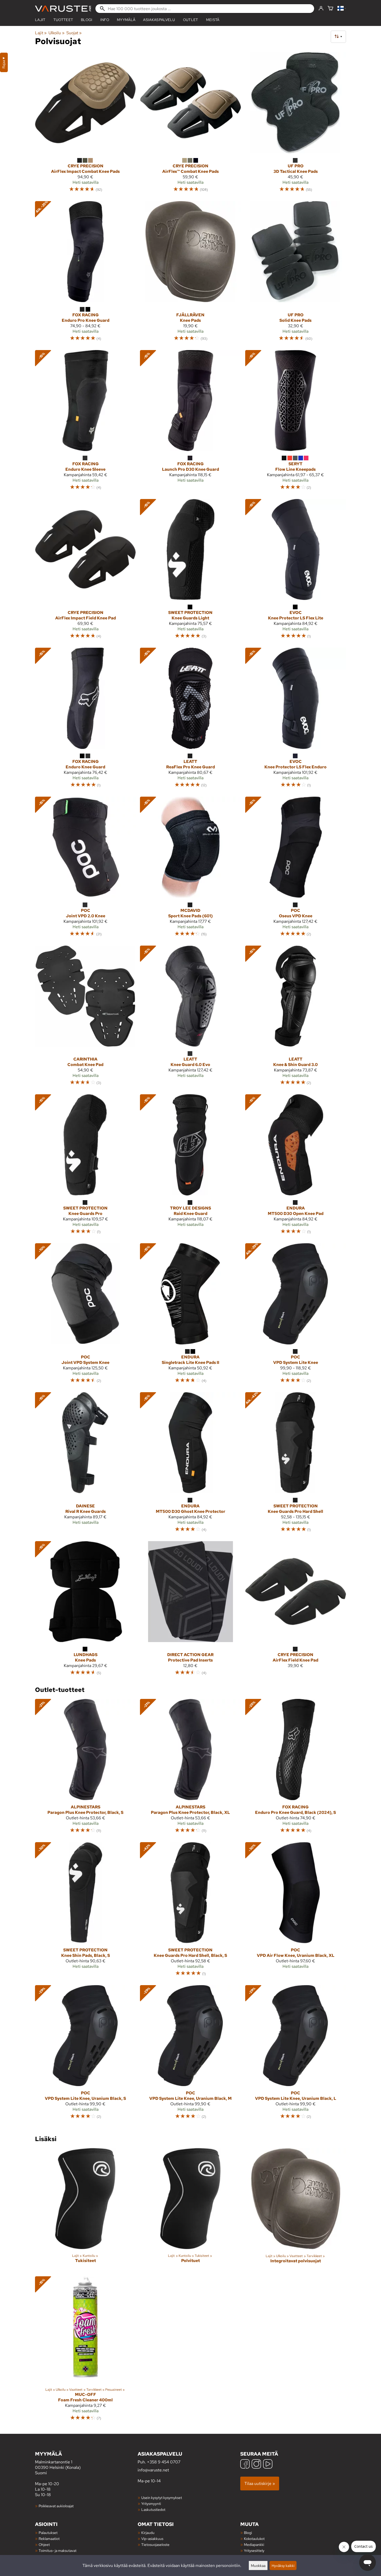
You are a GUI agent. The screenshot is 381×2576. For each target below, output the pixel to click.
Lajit (40, 20)
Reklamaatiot (49, 2539)
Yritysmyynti (151, 2503)
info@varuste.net (153, 2470)
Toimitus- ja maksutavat (58, 2550)
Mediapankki (254, 2544)
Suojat (74, 33)
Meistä (213, 20)
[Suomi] (342, 9)
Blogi (248, 2533)
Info (105, 20)
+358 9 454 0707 (164, 2462)
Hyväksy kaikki (283, 2565)
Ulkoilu (56, 33)
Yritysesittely (254, 2550)
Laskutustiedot (153, 2509)
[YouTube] (268, 2465)
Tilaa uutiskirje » (260, 2483)
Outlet (191, 20)
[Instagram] (256, 2465)
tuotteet (63, 20)
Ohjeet (44, 2544)
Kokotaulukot (254, 2539)
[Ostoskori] (330, 9)
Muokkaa (258, 2565)
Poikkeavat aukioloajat (56, 2506)
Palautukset (48, 2533)
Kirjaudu (148, 2533)
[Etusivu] (63, 9)
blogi (87, 20)
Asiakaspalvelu (159, 20)
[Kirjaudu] (321, 9)
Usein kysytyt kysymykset (162, 2498)
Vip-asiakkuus (152, 2539)
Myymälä (126, 20)
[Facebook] (245, 2465)
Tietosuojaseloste (155, 2544)
